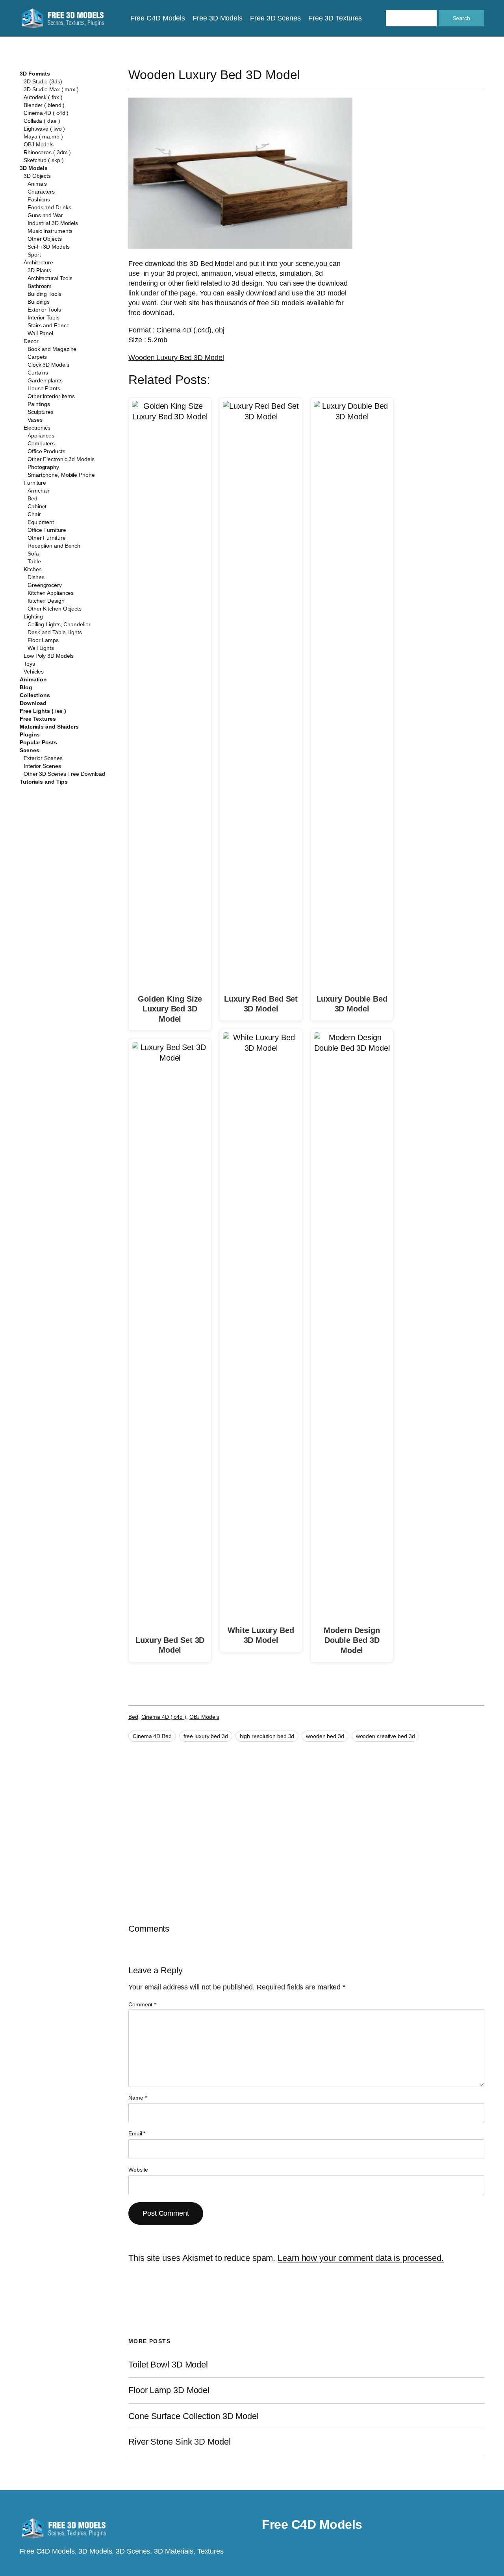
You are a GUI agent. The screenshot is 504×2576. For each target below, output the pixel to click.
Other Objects (45, 239)
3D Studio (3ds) (43, 81)
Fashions (39, 199)
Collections (35, 695)
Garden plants (45, 380)
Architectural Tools (50, 278)
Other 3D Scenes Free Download (64, 774)
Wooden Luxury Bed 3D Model (176, 358)
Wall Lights (41, 648)
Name (137, 2098)
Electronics (37, 428)
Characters (41, 192)
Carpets (37, 357)
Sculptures (41, 412)
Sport (34, 255)
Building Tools (44, 294)
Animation (33, 679)
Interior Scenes (42, 766)
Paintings (39, 404)
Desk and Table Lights (55, 632)
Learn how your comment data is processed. (361, 2258)
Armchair (39, 491)
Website (138, 2170)
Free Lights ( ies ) (43, 711)
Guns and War (45, 215)
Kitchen (33, 569)
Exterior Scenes (43, 758)
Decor (31, 341)
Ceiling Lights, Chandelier (59, 624)
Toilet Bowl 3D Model (168, 2365)
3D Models (34, 168)
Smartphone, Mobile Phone (61, 475)
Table (34, 561)
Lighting (33, 616)
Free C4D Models (312, 2524)
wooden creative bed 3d (385, 1736)
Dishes (36, 577)
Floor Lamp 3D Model (169, 2390)
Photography (43, 467)
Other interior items (51, 396)
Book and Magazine (52, 349)
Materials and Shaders (49, 727)
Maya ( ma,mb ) (43, 137)
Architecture (38, 262)
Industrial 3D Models (53, 223)
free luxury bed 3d (206, 1736)
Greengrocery (45, 585)
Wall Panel (40, 333)
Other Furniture (47, 538)
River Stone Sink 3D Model (180, 2442)
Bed (32, 498)
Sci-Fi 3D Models (48, 247)
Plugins (30, 734)
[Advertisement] (428, 223)
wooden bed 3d (325, 1736)
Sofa (33, 554)
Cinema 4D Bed (152, 1736)
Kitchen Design (46, 601)
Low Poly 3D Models (49, 656)
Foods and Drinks (49, 207)
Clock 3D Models (48, 365)
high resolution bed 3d (267, 1736)
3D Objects (37, 176)
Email (137, 2133)
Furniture (35, 483)
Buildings (39, 302)
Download (33, 703)
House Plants (44, 388)
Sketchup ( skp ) (44, 160)
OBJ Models (39, 144)
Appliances (41, 435)
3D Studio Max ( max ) (51, 89)
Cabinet (37, 506)
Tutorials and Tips (44, 782)
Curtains (38, 373)
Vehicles (34, 672)
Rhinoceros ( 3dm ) (47, 152)
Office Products (46, 451)
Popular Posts (38, 742)
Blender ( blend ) (44, 105)
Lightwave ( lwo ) (44, 129)
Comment (142, 2004)
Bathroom (40, 286)
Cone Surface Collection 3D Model (194, 2416)
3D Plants (39, 270)
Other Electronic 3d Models (61, 459)
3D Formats (35, 74)
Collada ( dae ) (42, 121)
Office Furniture (47, 530)
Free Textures (38, 719)
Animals (37, 184)
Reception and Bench (54, 546)
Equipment (41, 522)
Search (461, 18)
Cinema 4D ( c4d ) (46, 113)
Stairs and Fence (48, 325)
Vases (35, 420)
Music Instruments (50, 231)
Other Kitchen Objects (55, 609)
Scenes (29, 750)
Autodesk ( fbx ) (43, 97)
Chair (34, 514)
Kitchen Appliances (51, 593)
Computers (41, 443)
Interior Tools (44, 317)
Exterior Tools (44, 310)
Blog (26, 687)
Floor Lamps (43, 640)
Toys (29, 664)
